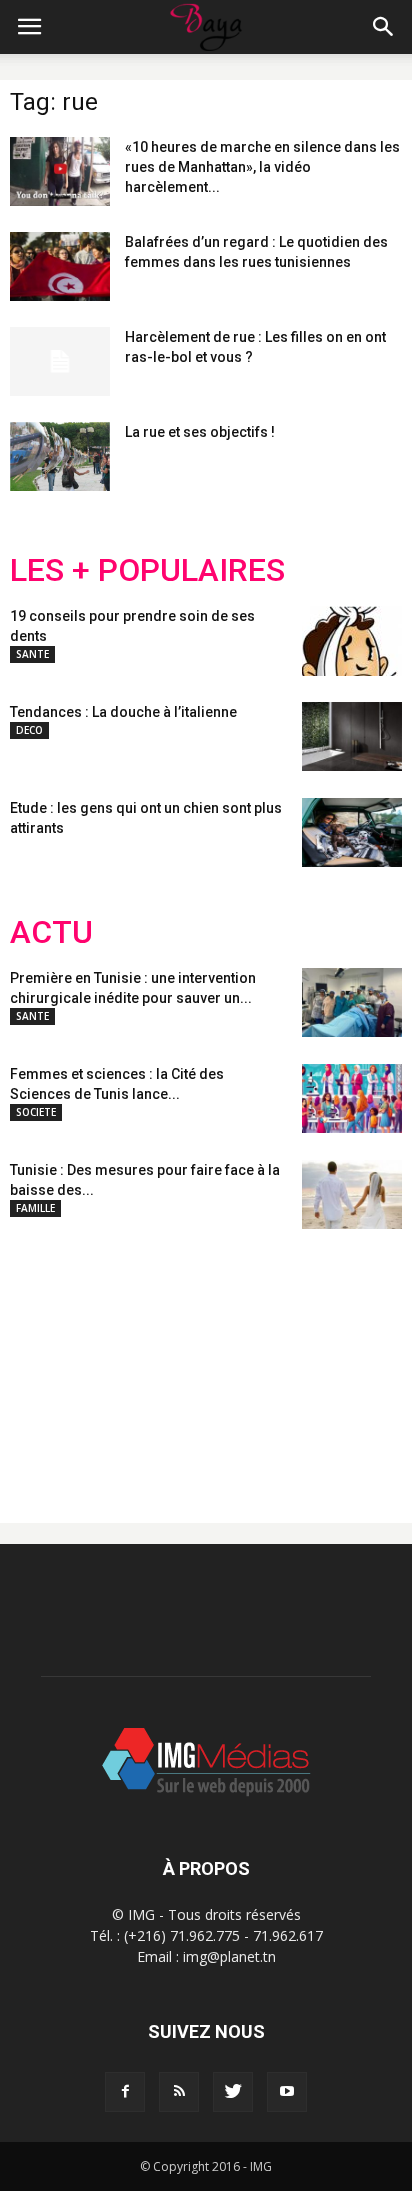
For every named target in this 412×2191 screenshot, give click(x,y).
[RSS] (179, 2092)
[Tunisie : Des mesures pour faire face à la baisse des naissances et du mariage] (352, 1194)
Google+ (274, 1360)
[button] (384, 27)
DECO (29, 730)
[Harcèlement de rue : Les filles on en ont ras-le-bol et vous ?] (60, 361)
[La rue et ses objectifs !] (60, 456)
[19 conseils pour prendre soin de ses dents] (352, 641)
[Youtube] (287, 2092)
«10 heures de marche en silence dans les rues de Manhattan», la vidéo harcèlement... (262, 167)
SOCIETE (36, 1112)
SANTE (32, 654)
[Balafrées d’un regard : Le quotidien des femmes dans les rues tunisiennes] (60, 266)
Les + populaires (147, 570)
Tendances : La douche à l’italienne (123, 712)
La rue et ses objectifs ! (200, 432)
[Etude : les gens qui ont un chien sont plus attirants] (352, 832)
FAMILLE (35, 1208)
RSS (197, 1360)
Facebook (47, 1360)
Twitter (122, 1360)
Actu (51, 932)
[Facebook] (125, 2092)
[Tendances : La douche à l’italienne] (352, 736)
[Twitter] (233, 2092)
